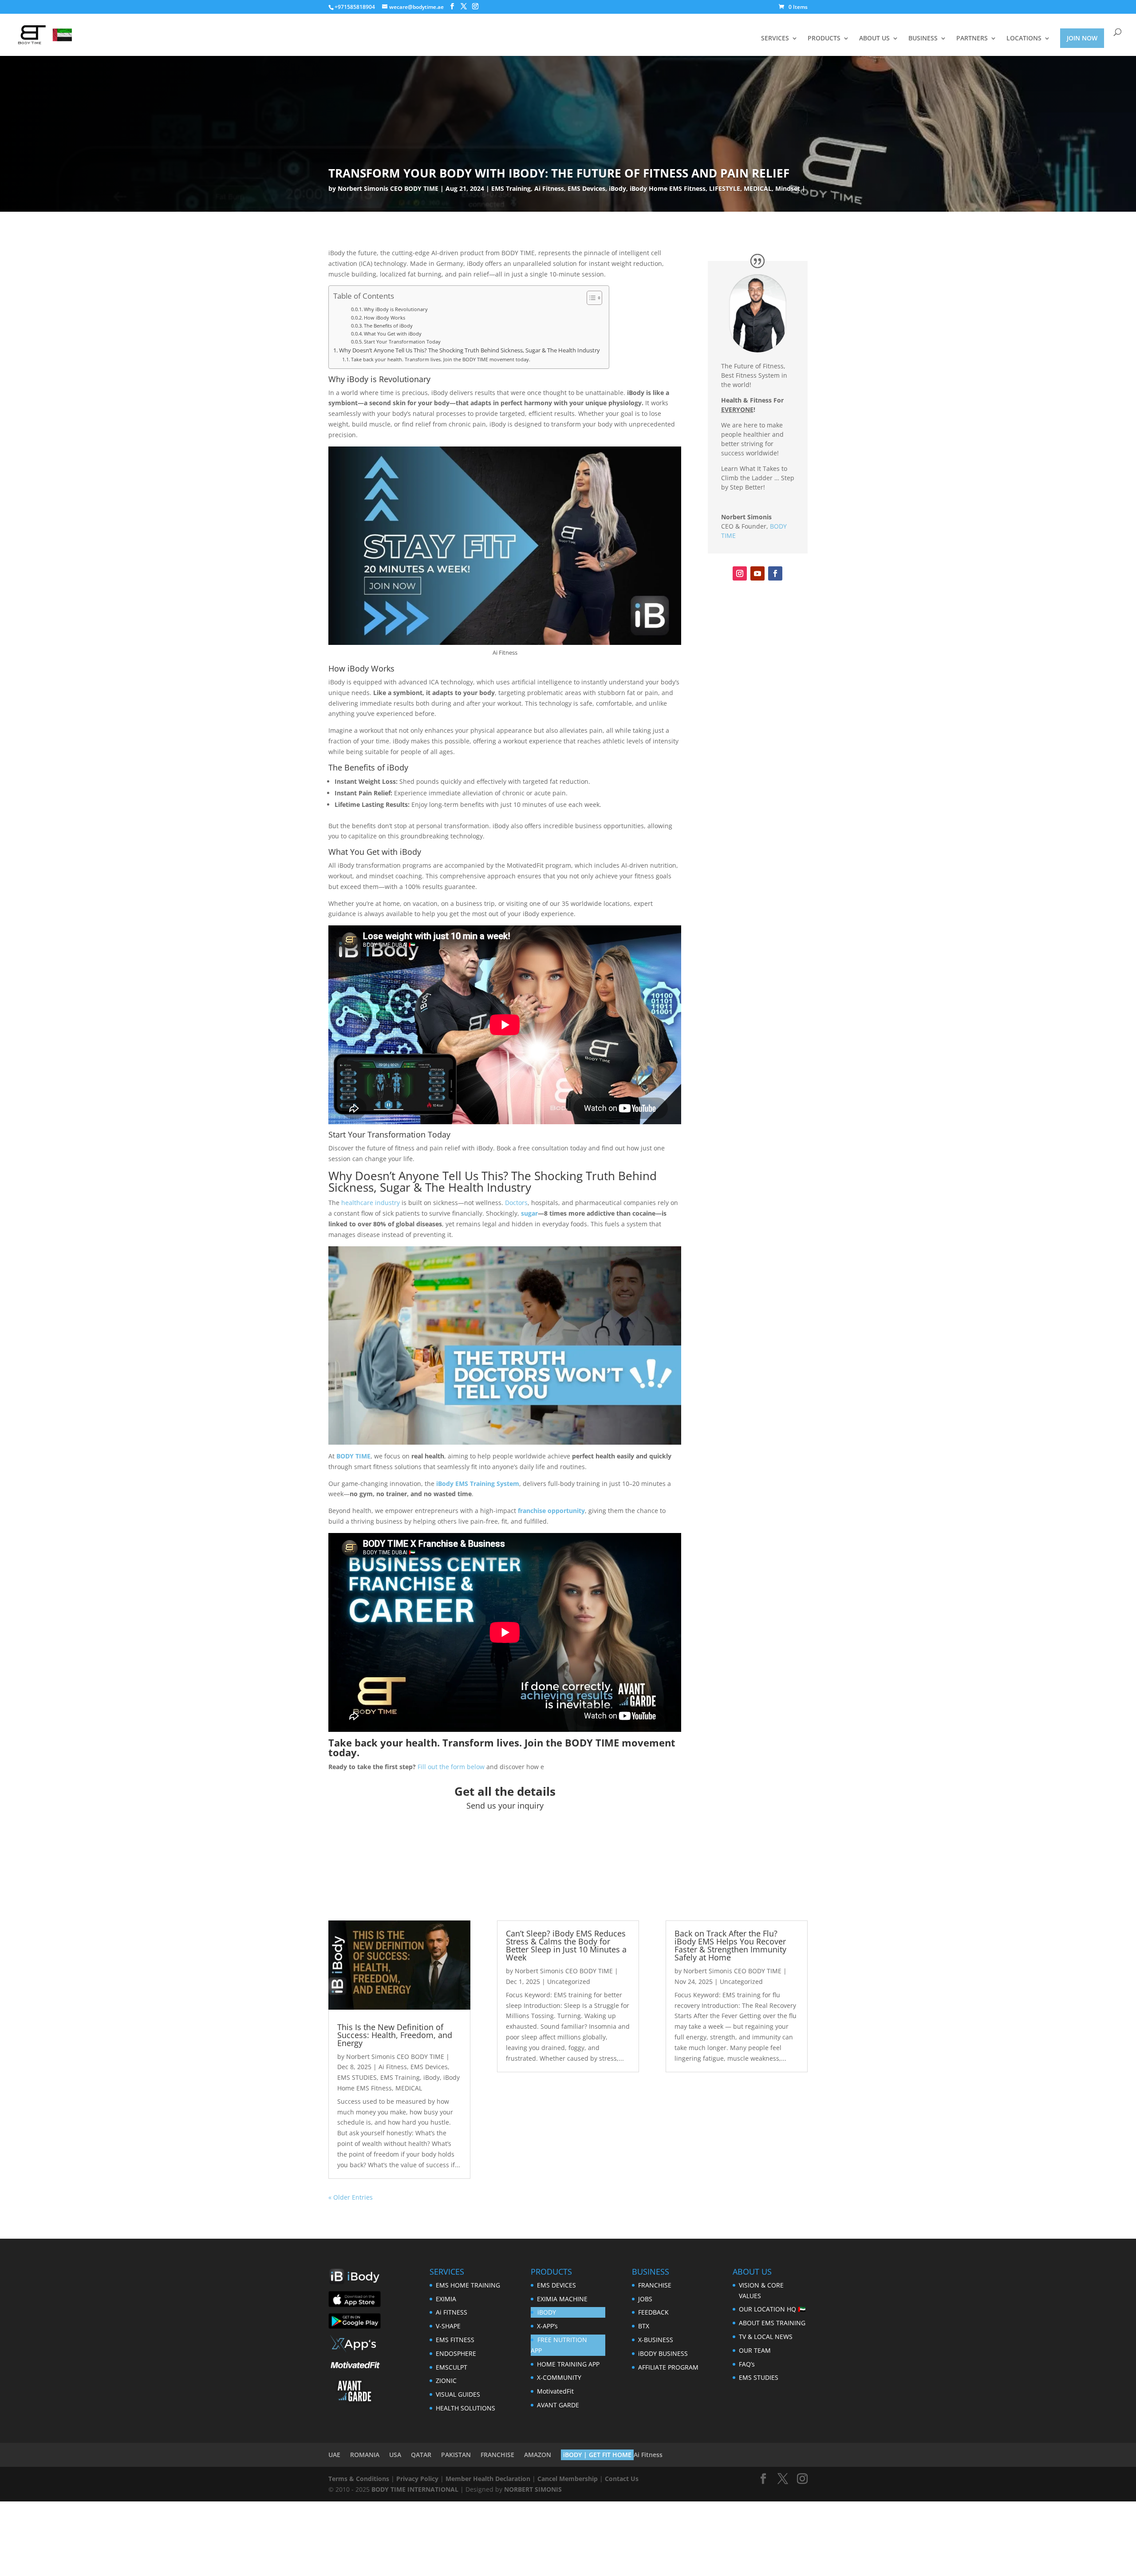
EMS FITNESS (455, 2340)
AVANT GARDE (558, 2405)
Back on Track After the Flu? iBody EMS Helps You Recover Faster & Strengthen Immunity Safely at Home (730, 1945)
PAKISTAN (456, 2455)
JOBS (645, 2299)
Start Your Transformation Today (402, 342)
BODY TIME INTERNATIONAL (415, 2489)
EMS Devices (586, 188)
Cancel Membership (568, 2479)
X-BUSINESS (656, 2340)
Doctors (516, 1203)
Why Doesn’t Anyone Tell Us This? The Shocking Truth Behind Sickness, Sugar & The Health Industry (469, 350)
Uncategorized (569, 1981)
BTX (644, 2326)
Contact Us (622, 2479)
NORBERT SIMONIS (533, 2489)
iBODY (547, 2312)
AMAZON (538, 2455)
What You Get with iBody (393, 334)
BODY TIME (592, 1742)
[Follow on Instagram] (740, 573)
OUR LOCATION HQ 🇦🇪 (772, 2309)
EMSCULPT (452, 2367)
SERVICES (775, 39)
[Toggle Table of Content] (590, 298)
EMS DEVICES (556, 2285)
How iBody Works (385, 318)
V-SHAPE (448, 2326)
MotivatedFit (555, 2391)
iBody (617, 188)
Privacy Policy (417, 2479)
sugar (529, 1213)
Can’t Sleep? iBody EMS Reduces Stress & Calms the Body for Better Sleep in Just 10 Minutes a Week (566, 1945)
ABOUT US (874, 39)
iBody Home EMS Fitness (668, 188)
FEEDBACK (653, 2312)
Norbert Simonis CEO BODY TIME (388, 188)
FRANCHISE (655, 2285)
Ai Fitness (549, 188)
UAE (334, 2455)
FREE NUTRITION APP (559, 2345)
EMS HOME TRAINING (468, 2285)
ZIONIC (446, 2380)
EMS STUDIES (357, 2077)
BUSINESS (923, 39)
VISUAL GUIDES (458, 2394)
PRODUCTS (824, 39)
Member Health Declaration (488, 2479)
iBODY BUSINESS (663, 2353)
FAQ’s (747, 2364)
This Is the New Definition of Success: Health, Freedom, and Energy (395, 2035)
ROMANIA (365, 2455)
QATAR (421, 2455)
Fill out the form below (451, 1767)
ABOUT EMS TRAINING (772, 2323)
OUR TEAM (755, 2350)
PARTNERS (972, 39)
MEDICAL (758, 188)
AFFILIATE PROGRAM (668, 2367)
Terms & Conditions (359, 2479)
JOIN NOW (1082, 38)
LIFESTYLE (725, 188)
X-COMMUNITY (559, 2377)
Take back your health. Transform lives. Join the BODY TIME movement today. (441, 359)
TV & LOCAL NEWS (766, 2337)
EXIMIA (446, 2299)
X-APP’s (547, 2326)
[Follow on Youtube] (757, 573)
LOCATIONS (1024, 39)
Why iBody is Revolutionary (396, 309)
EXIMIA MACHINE (562, 2299)
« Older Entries (351, 2197)
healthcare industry (371, 1203)
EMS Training (511, 188)
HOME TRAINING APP (568, 2364)
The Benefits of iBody (388, 326)
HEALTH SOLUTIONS (465, 2408)
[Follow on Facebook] (775, 573)
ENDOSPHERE (456, 2353)
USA (395, 2455)
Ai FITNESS (452, 2312)
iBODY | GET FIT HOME (597, 2455)
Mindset (788, 188)
